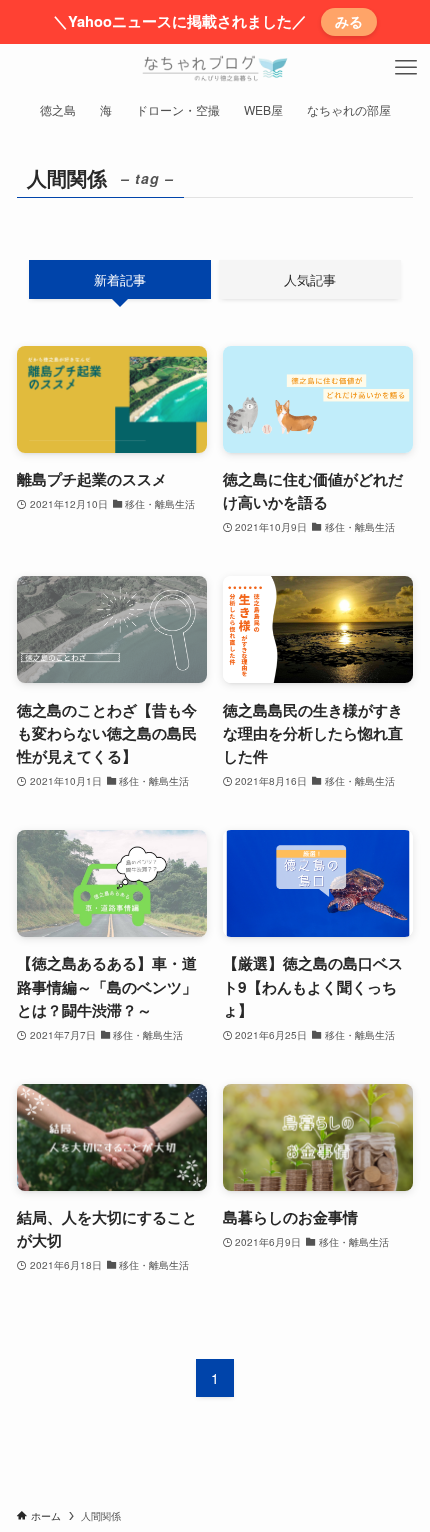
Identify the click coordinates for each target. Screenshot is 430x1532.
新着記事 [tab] (120, 279)
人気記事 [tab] (310, 279)
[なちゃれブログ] (214, 68)
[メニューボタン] (406, 68)
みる (349, 21)
